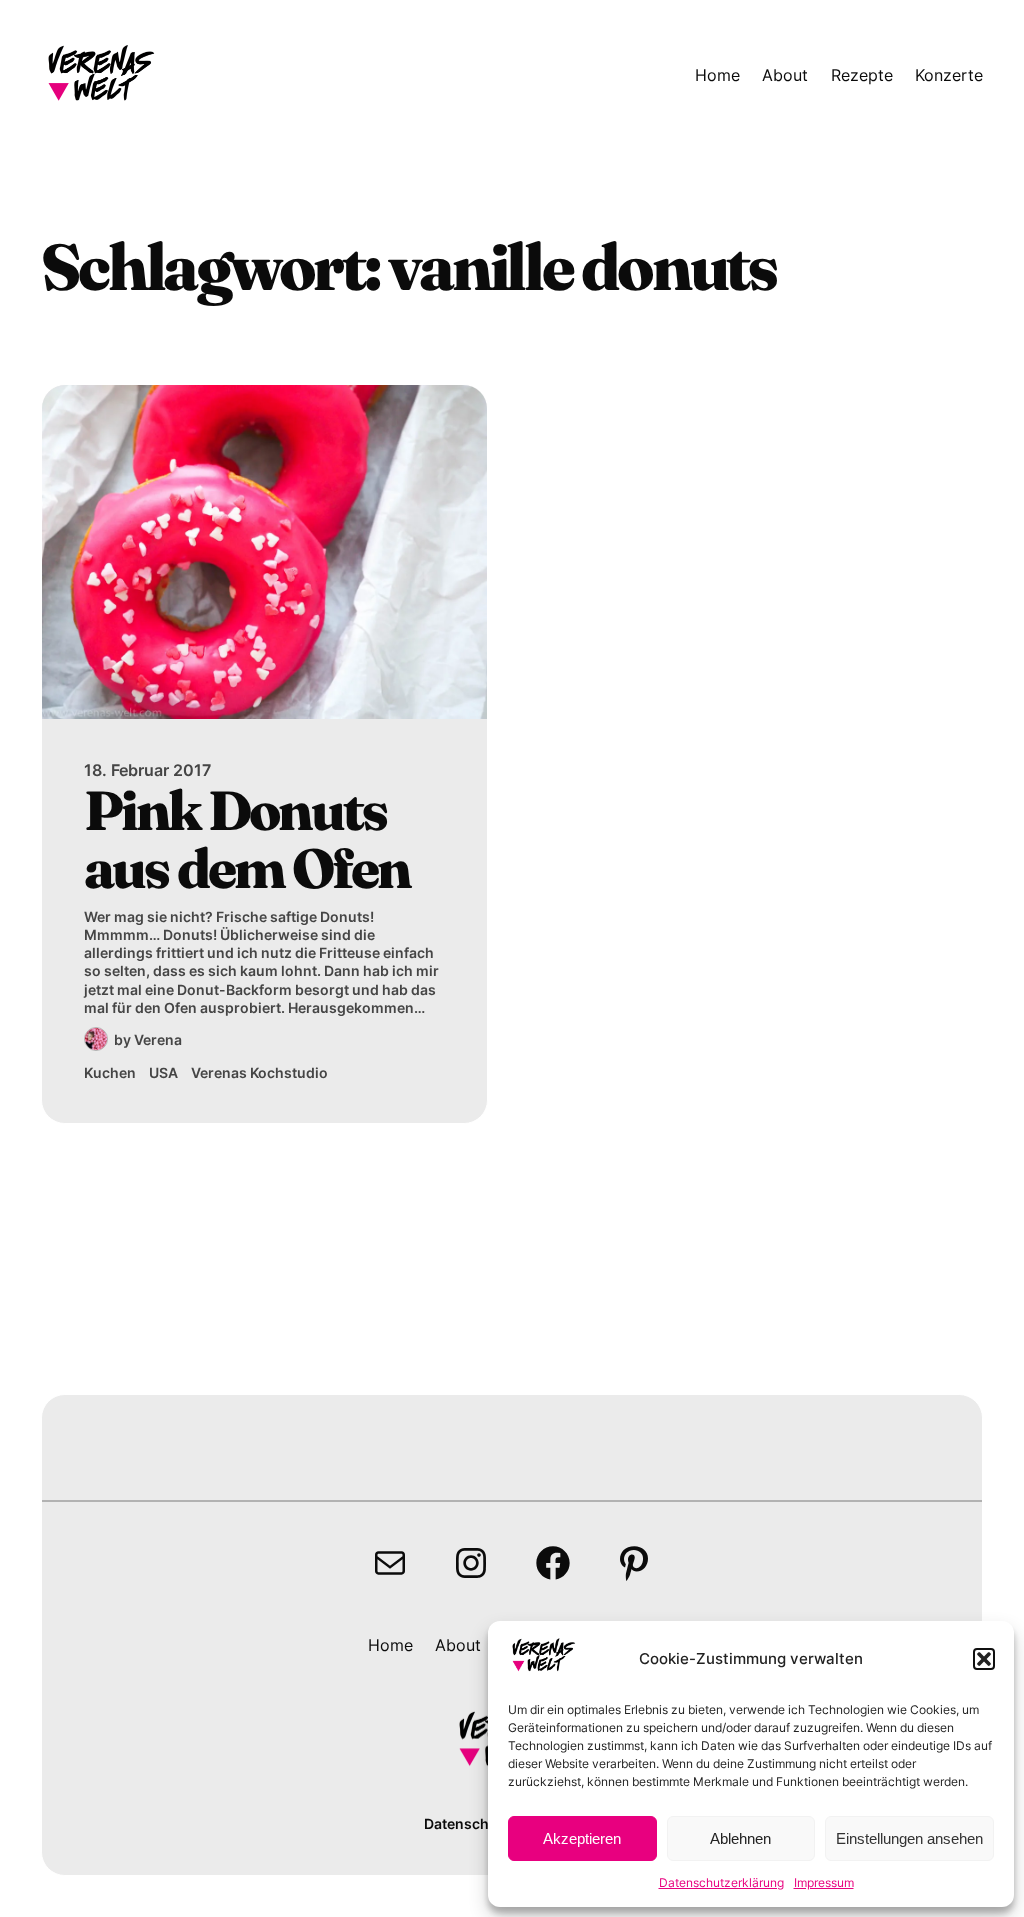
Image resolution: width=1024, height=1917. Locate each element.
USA (163, 1072)
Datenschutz (467, 1823)
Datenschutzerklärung (721, 1882)
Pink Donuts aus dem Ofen (247, 839)
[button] (984, 1659)
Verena (158, 1039)
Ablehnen (740, 1838)
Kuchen (110, 1072)
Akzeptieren (582, 1838)
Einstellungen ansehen (909, 1838)
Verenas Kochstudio (259, 1072)
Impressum (824, 1882)
